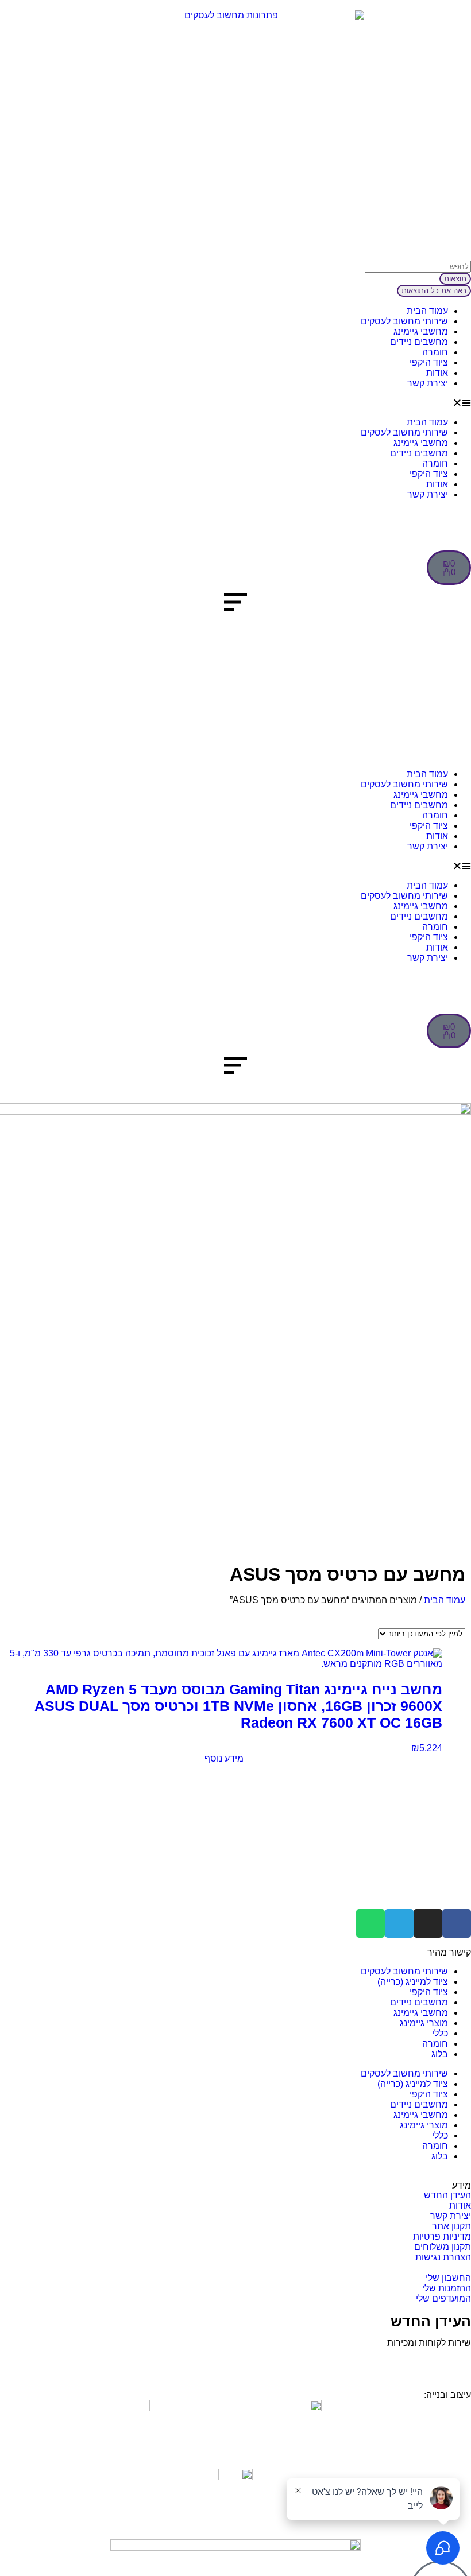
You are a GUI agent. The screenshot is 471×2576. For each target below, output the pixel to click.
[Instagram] (428, 1923)
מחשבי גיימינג (421, 331)
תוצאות (455, 279)
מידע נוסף (224, 1758)
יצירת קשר (428, 383)
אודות (437, 373)
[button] (235, 403)
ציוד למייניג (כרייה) (413, 1982)
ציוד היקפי (429, 362)
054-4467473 (413, 2359)
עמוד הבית (427, 311)
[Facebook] (457, 1923)
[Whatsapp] (370, 1923)
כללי (440, 2033)
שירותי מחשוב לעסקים (404, 321)
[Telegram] (399, 1923)
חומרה (435, 352)
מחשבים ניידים (419, 342)
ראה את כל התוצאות (434, 291)
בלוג (440, 2054)
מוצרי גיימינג (424, 2023)
